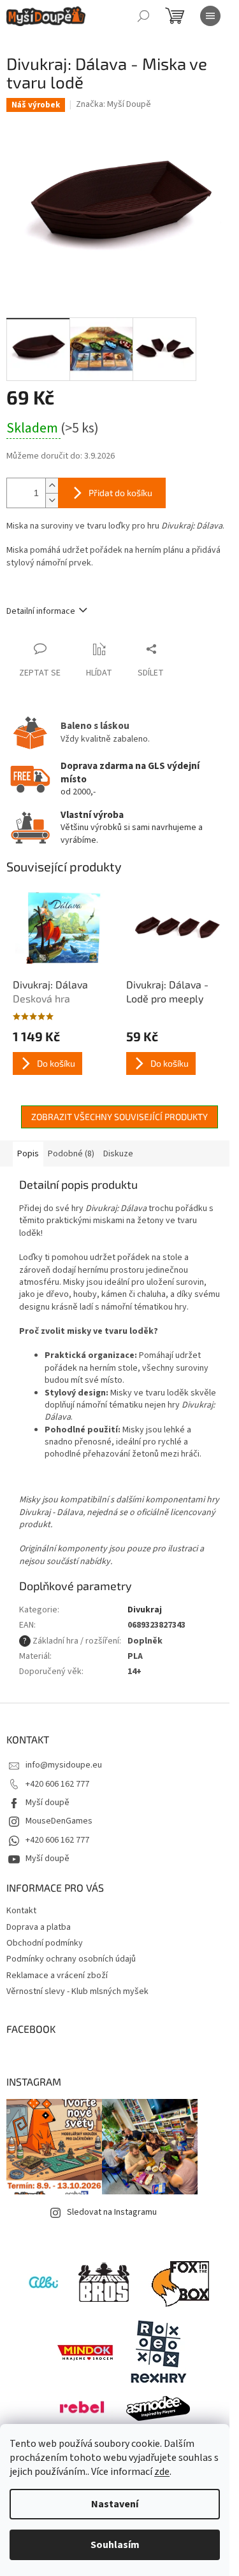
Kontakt (21, 1911)
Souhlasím (115, 2545)
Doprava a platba (39, 1927)
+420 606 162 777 (57, 1784)
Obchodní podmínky (45, 1943)
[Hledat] (143, 16)
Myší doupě (47, 1803)
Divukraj (145, 1610)
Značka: (113, 104)
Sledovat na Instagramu (112, 2212)
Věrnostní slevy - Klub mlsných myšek (77, 1991)
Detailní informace (41, 611)
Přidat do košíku (120, 493)
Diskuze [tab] (118, 1154)
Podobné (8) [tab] (71, 1154)
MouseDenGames (59, 1821)
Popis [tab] (28, 1154)
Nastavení (115, 2504)
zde (162, 2472)
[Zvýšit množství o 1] (52, 486)
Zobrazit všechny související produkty (119, 1117)
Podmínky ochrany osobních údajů (71, 1959)
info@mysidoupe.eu (64, 1765)
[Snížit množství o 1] (52, 500)
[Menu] (210, 16)
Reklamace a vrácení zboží (57, 1976)
